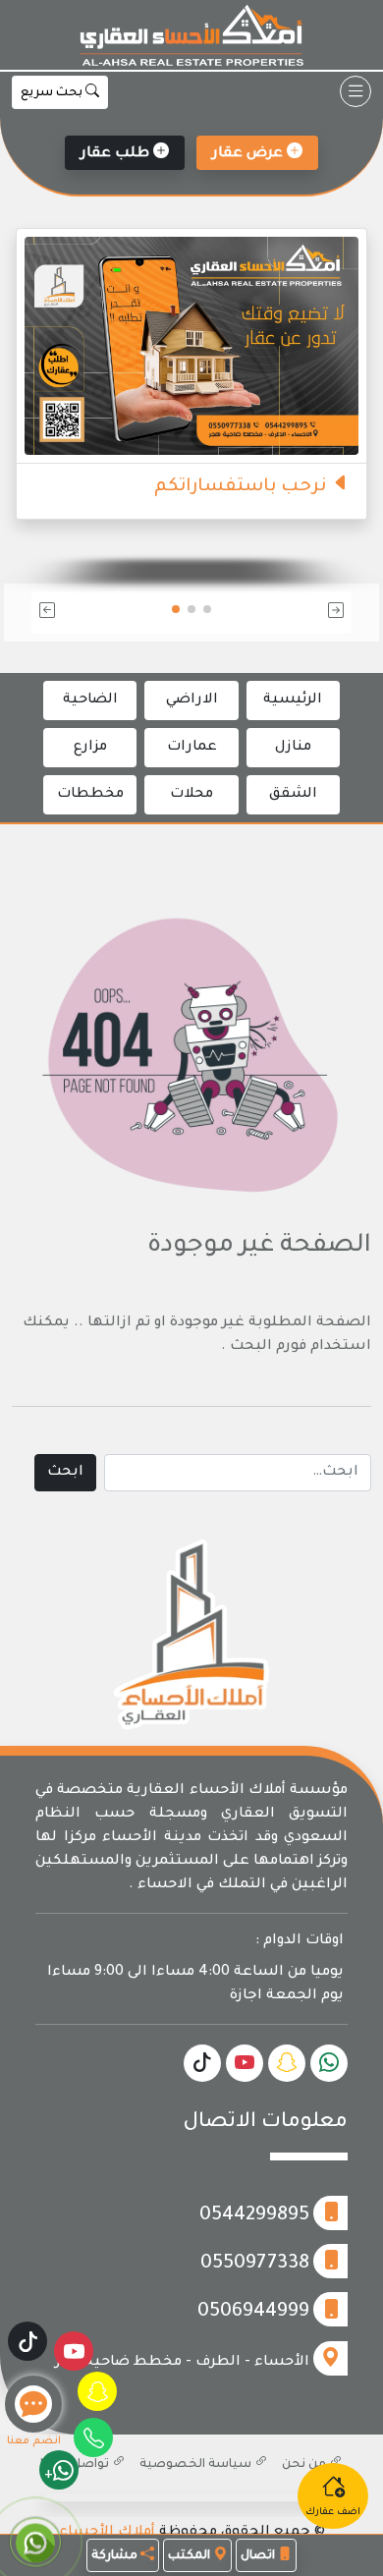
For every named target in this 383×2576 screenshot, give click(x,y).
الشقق (293, 795)
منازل (293, 748)
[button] (301, 613)
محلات (191, 795)
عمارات (192, 748)
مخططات (90, 795)
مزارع (90, 748)
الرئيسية (293, 700)
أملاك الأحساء (107, 2533)
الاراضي (192, 700)
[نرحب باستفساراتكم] (191, 348)
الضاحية (90, 700)
